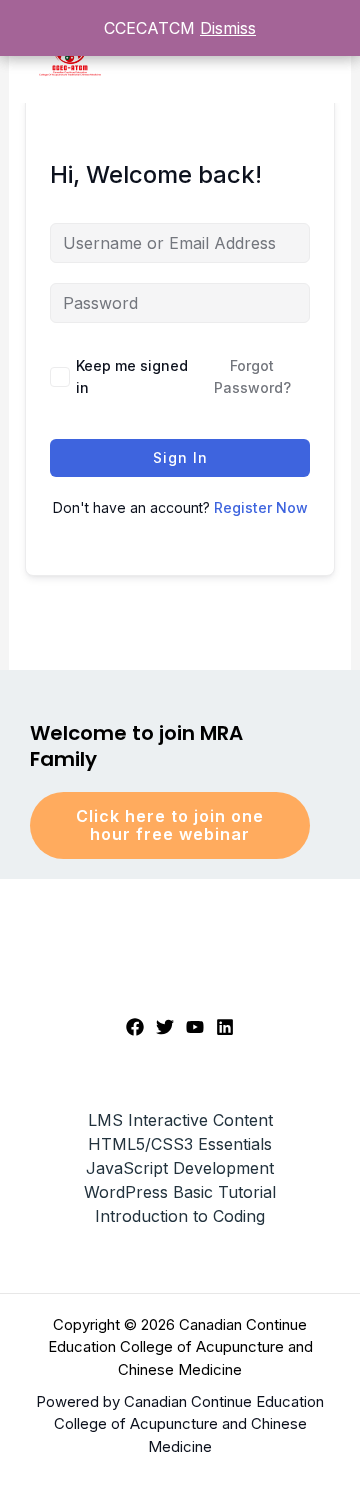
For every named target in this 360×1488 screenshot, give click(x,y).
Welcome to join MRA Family (136, 746)
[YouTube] (195, 1027)
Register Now (261, 507)
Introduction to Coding (180, 1216)
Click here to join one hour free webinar (170, 825)
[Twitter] (165, 1027)
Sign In (180, 457)
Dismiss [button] (228, 28)
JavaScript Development (180, 1168)
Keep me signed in (132, 376)
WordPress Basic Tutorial (180, 1192)
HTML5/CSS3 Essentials (180, 1144)
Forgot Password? (252, 376)
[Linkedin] (225, 1027)
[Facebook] (135, 1027)
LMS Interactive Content (180, 1120)
